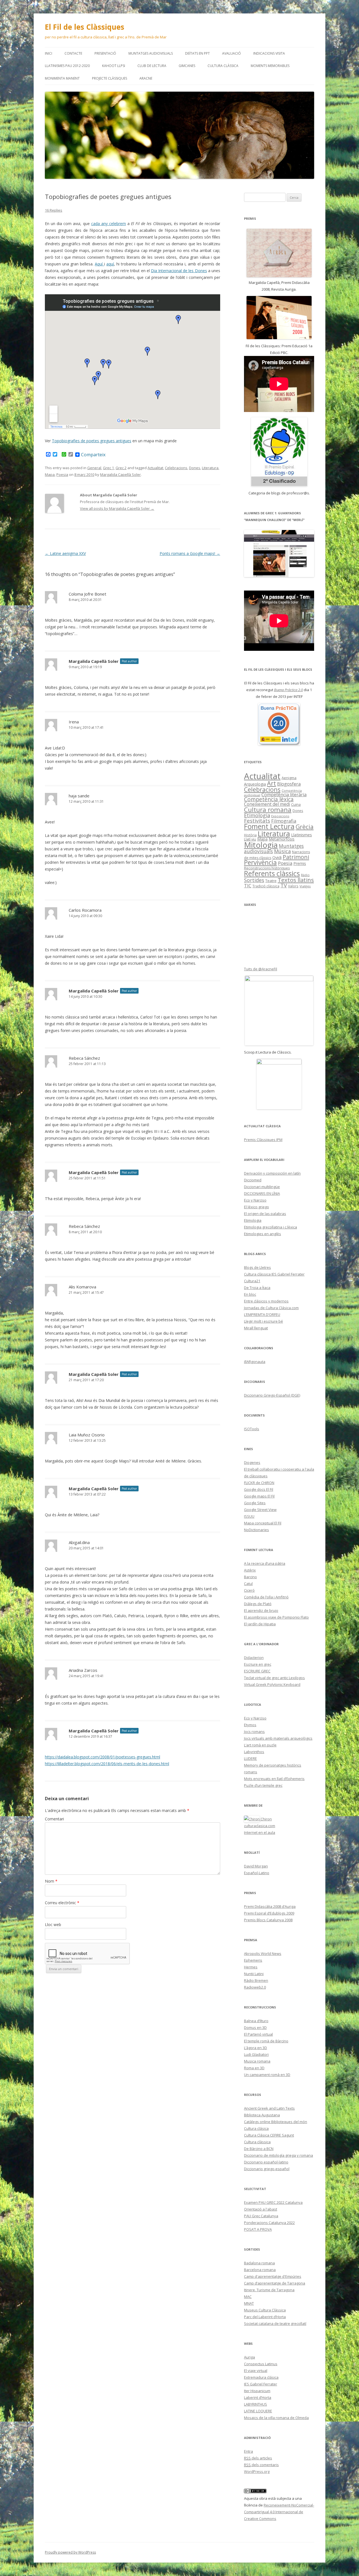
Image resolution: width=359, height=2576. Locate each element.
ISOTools (252, 1429)
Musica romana (257, 2061)
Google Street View (260, 1510)
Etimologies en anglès (263, 1234)
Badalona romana (259, 2263)
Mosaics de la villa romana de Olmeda (276, 2418)
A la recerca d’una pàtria (265, 1563)
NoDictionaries (256, 1530)
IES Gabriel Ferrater (261, 2384)
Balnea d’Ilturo (256, 2021)
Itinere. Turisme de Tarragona (269, 2290)
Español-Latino (257, 1873)
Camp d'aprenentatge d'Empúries (273, 2276)
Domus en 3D (255, 2028)
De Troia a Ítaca (257, 1288)
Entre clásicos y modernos (266, 1301)
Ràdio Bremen (256, 1980)
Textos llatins (296, 880)
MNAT (249, 2303)
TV (284, 885)
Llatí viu (250, 839)
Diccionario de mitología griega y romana (279, 2155)
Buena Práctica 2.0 (288, 690)
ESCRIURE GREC (257, 1671)
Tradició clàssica (266, 886)
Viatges (305, 886)
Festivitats (257, 821)
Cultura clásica (256, 2128)
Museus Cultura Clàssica (265, 2310)
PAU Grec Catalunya (261, 2216)
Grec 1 (108, 468)
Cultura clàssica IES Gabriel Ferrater (274, 1274)
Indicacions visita (269, 53)
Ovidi (277, 857)
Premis (300, 863)
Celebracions (176, 468)
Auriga (249, 2357)
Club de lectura (152, 66)
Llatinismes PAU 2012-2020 (67, 66)
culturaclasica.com (260, 1826)
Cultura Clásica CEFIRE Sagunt (269, 2135)
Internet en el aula (260, 1832)
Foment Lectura (269, 826)
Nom (51, 1881)
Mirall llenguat (256, 1328)
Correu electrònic (62, 1903)
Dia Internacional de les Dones (179, 271)
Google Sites (255, 1503)
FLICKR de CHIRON (259, 1483)
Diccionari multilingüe (262, 1187)
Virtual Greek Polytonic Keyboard (272, 1684)
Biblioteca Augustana (262, 2115)
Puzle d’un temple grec (263, 1785)
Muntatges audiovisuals (151, 53)
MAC (248, 2297)
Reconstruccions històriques (267, 868)
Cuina (296, 804)
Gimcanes (187, 66)
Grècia (305, 827)
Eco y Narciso (255, 1200)
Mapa (50, 475)
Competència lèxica (269, 799)
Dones (195, 468)
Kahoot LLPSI (114, 66)
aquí (110, 264)
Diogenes (252, 1462)
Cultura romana (268, 810)
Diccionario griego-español (267, 2169)
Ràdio (305, 875)
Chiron (266, 1819)
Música (282, 851)
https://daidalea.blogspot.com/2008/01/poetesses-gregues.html (103, 1757)
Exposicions (280, 816)
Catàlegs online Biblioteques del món (276, 2122)
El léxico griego (256, 1207)
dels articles (258, 2458)
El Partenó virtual (258, 2034)
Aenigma (289, 778)
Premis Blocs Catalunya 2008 (268, 1920)
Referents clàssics (272, 873)
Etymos (250, 1725)
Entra (248, 2451)
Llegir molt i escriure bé (264, 1321)
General (94, 468)
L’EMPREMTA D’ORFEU (262, 1314)
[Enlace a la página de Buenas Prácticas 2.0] (279, 724)
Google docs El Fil (259, 1489)
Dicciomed (253, 1180)
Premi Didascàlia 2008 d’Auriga (270, 1906)
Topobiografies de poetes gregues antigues (92, 441)
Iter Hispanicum (257, 2391)
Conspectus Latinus (261, 2364)
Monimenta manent (62, 78)
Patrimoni (296, 857)
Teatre (271, 881)
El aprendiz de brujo (261, 1610)
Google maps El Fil (259, 1496)
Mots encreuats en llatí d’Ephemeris (274, 1779)
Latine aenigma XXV (65, 553)
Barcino (250, 1577)
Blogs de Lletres (257, 1267)
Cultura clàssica (223, 66)
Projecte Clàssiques (110, 78)
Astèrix (250, 1570)
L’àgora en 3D (256, 2048)
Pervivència (260, 863)
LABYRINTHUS (256, 2404)
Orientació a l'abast (261, 2209)
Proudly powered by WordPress (70, 2552)
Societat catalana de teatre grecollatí (275, 2323)
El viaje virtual (256, 2371)
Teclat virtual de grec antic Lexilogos (274, 1678)
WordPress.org (257, 2471)
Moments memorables (270, 66)
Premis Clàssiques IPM (263, 1140)
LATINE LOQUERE (258, 2411)
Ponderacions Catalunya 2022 (269, 2223)
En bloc (250, 1294)
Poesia (62, 475)
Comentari (54, 1819)
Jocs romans (254, 1732)
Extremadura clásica (261, 2377)
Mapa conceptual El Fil (263, 1523)
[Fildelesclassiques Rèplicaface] (279, 1084)
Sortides (254, 880)
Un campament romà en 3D (267, 2075)
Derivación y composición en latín (272, 1173)
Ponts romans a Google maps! (190, 553)
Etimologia (257, 815)
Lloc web (53, 1925)
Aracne (146, 78)
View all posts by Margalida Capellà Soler (117, 508)
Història (250, 835)
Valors (293, 886)
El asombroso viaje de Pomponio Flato (276, 1617)
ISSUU (249, 1516)
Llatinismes (302, 835)
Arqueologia (255, 784)
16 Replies (54, 210)
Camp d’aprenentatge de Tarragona (275, 2283)
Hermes (251, 1967)
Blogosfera (289, 784)
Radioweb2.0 (255, 1987)
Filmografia (284, 821)
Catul (248, 1584)
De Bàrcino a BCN (259, 2149)
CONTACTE (73, 53)
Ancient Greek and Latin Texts (269, 2108)
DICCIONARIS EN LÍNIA (262, 1193)
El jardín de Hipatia (260, 1624)
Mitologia (261, 845)
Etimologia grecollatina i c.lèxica (271, 1227)
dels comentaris (261, 2465)
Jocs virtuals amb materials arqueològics (278, 1738)
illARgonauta (255, 1362)
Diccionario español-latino (266, 2162)
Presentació (105, 53)
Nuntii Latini (254, 1974)
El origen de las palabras (265, 1214)
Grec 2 (121, 468)
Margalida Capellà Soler (120, 475)
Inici (49, 53)
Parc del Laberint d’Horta (265, 2317)
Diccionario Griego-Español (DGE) (272, 1395)
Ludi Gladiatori (256, 2054)
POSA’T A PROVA (258, 2229)
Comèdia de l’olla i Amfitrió (266, 1597)
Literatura (210, 468)
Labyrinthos (254, 1752)
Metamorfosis (282, 839)
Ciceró (249, 1590)
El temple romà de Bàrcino (266, 2041)
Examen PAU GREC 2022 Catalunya (273, 2202)
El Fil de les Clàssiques (85, 27)
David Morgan (256, 1866)
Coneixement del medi (267, 804)
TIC (248, 886)
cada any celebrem (109, 224)
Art (271, 783)
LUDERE (250, 1758)
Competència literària (284, 795)
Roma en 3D (254, 2068)
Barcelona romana (260, 2270)
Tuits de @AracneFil (261, 969)
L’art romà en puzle (260, 1745)
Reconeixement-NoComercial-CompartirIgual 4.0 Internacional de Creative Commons (279, 2512)
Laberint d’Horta (258, 2397)
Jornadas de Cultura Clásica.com (271, 1308)
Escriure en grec (258, 1664)
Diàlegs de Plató (258, 1604)
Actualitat (155, 468)
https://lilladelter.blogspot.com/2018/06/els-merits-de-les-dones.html (107, 1764)
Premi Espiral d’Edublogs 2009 (269, 1913)
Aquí (99, 264)
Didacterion (254, 1658)
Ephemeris (253, 1960)
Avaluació (232, 53)
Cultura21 (252, 1281)
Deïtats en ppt (197, 53)
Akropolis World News (263, 1954)
